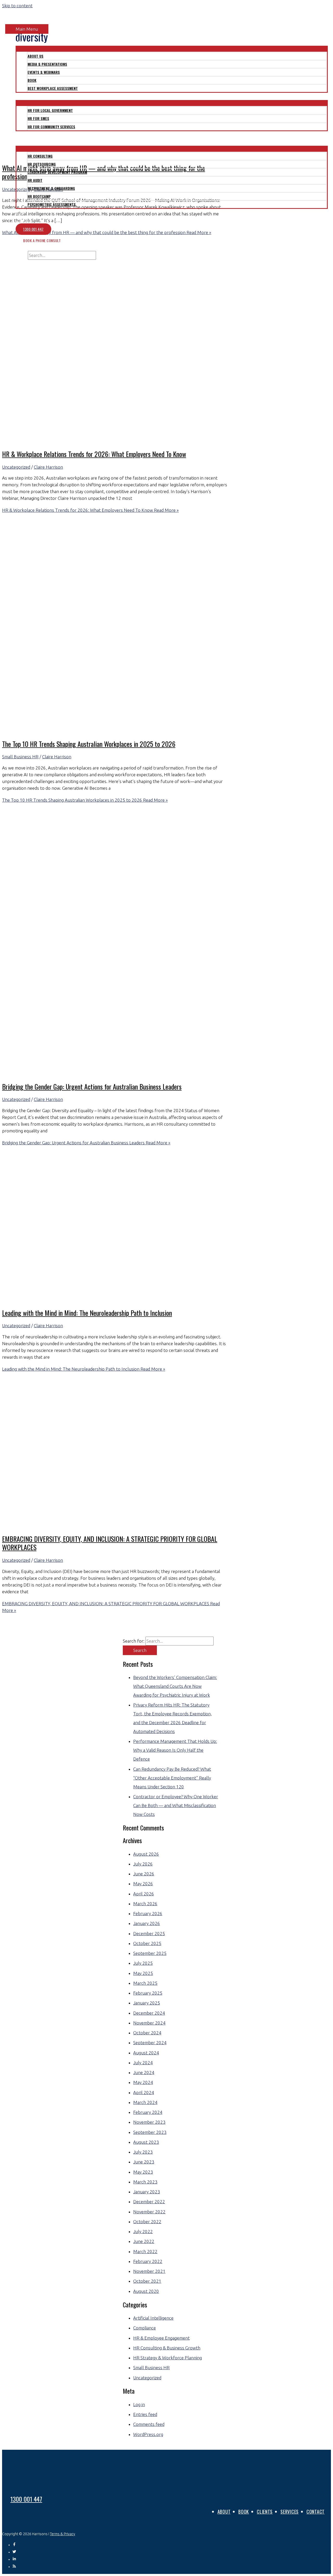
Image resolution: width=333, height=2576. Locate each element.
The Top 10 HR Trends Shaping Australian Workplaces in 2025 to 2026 (89, 744)
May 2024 (143, 2082)
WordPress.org (148, 2434)
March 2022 (145, 2251)
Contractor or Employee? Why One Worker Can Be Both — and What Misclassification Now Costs (176, 1805)
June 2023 (144, 2162)
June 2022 (144, 2241)
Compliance (145, 2328)
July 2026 (143, 1864)
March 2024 (145, 2102)
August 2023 (146, 2142)
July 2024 (143, 2063)
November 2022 (149, 2212)
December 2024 (149, 2013)
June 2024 (144, 2072)
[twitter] (16, 2552)
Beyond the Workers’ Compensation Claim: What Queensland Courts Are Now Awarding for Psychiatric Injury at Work (175, 1686)
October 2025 (147, 1943)
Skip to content (17, 6)
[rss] (14, 2567)
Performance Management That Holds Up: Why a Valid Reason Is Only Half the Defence (175, 1750)
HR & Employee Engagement (161, 2338)
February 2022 (148, 2261)
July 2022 (143, 2231)
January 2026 (147, 1923)
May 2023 (143, 2172)
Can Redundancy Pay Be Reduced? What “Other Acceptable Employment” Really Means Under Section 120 (172, 1778)
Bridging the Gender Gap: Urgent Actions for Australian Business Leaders (92, 1087)
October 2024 (147, 2033)
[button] (14, 263)
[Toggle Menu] (172, 48)
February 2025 (148, 1993)
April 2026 (144, 1894)
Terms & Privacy (63, 2534)
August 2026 (146, 1854)
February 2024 (148, 2112)
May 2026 (143, 1884)
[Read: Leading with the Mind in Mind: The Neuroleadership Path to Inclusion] (135, 1299)
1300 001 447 (26, 2499)
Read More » (90, 510)
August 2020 (146, 2291)
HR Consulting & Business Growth (167, 2348)
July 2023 (143, 2152)
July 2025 (143, 1963)
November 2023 (149, 2122)
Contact (316, 2512)
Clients (265, 2512)
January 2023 (147, 2192)
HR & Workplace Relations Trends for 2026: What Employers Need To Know (94, 454)
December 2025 (149, 1933)
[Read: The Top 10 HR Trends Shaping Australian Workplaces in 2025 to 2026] (135, 730)
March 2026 (145, 1904)
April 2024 (144, 2092)
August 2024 (146, 2053)
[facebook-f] (16, 2545)
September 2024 (150, 2043)
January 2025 (147, 2003)
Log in (139, 2404)
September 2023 (150, 2132)
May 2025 (143, 1973)
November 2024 (149, 2023)
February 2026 (148, 1913)
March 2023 (145, 2182)
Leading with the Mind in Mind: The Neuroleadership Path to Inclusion (87, 1313)
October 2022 (147, 2222)
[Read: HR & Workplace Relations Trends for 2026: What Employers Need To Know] (135, 440)
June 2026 (144, 1874)
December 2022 (149, 2202)
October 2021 (147, 2281)
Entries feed (145, 2414)
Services (290, 2512)
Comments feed (149, 2424)
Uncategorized (16, 467)
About (224, 2512)
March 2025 (145, 1983)
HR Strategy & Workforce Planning (168, 2358)
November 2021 (149, 2271)
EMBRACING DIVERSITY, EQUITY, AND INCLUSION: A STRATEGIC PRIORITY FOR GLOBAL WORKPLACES (110, 1543)
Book (244, 2512)
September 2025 (150, 1953)
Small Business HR (20, 757)
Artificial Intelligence (153, 2318)
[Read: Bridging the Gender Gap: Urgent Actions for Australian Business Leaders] (135, 1073)
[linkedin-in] (16, 2559)
